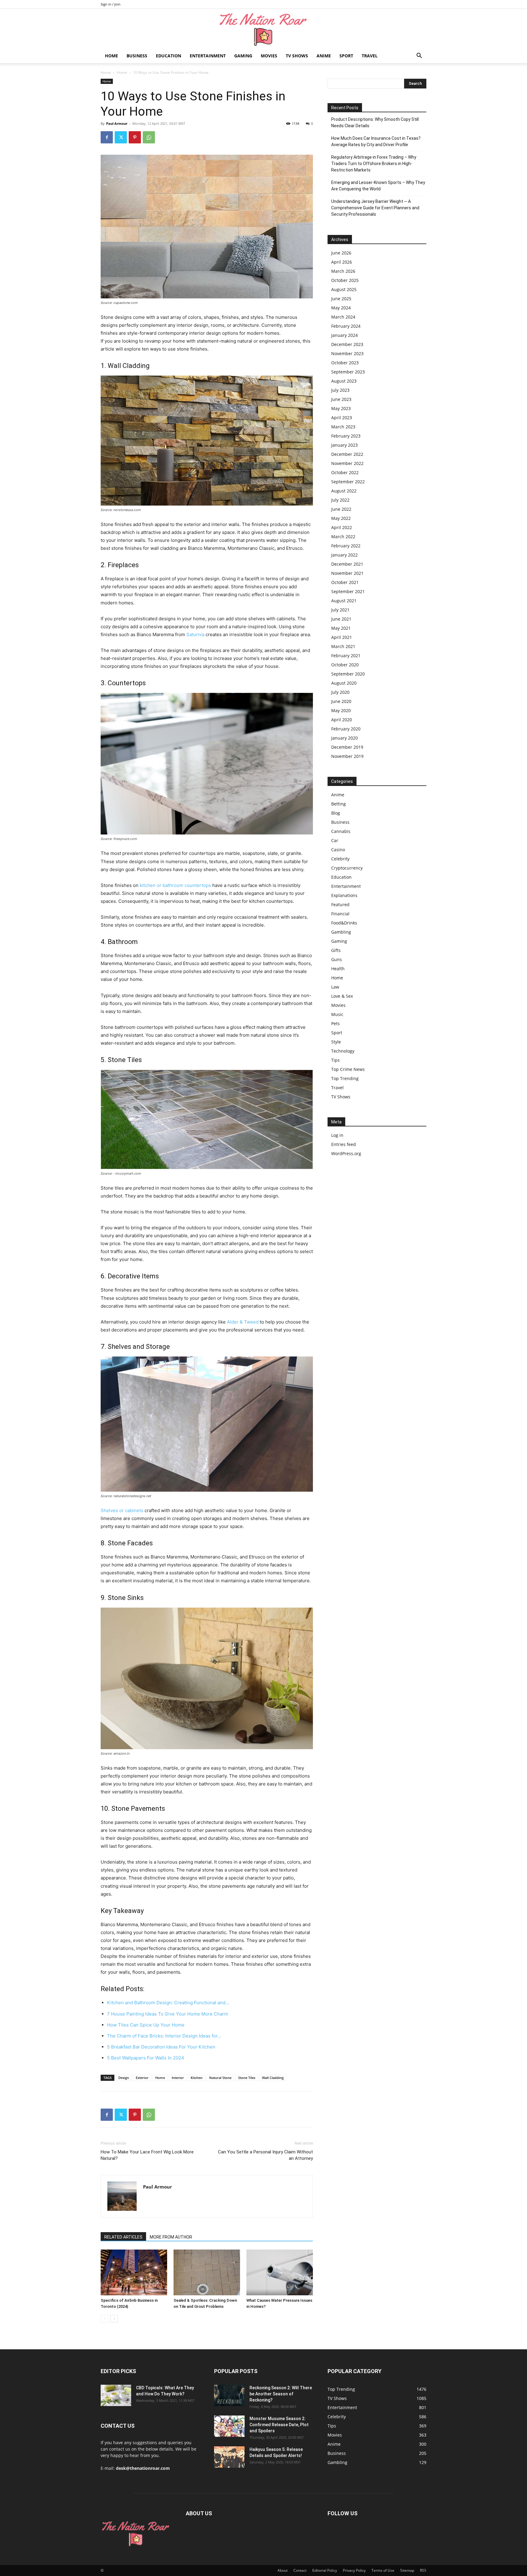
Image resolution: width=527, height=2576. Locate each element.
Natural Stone (220, 2078)
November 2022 (347, 463)
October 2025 (345, 280)
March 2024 (343, 317)
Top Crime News (348, 1069)
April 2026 (342, 262)
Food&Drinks (344, 923)
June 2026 (341, 253)
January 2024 (344, 335)
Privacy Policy (354, 2570)
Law (335, 987)
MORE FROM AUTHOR (171, 2237)
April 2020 (342, 720)
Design (124, 2078)
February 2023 (346, 436)
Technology (343, 1051)
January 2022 (344, 555)
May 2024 (341, 308)
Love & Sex (342, 996)
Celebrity (340, 859)
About (283, 2570)
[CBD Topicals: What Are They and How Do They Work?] (116, 2395)
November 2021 (347, 573)
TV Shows (297, 56)
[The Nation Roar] (263, 29)
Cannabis (341, 831)
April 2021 (342, 637)
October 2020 (345, 665)
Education (168, 56)
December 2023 (347, 344)
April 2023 (342, 418)
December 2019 (347, 747)
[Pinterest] (135, 137)
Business (137, 56)
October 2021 (345, 582)
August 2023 (344, 381)
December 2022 (347, 454)
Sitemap (407, 2570)
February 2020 (346, 729)
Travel (370, 56)
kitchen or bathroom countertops (175, 885)
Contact (300, 2570)
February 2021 (346, 656)
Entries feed (344, 1144)
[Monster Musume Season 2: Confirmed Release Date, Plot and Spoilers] (229, 2426)
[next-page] (114, 2319)
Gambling (341, 932)
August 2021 (344, 601)
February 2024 (346, 326)
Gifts (336, 950)
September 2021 (348, 591)
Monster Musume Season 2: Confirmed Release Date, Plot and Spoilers (279, 2425)
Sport (346, 56)
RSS (423, 2570)
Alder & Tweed (243, 1322)
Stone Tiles (247, 2078)
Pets (335, 1023)
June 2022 (341, 509)
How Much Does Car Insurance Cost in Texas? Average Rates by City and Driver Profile (376, 141)
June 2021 (341, 619)
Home (111, 56)
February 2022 (346, 546)
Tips (335, 1060)
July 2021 (340, 610)
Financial (340, 914)
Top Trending (345, 1078)
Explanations (344, 895)
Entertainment (208, 56)
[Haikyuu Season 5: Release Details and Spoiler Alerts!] (229, 2457)
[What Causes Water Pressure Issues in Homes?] (280, 2272)
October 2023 (345, 363)
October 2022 (345, 472)
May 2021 (341, 628)
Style (336, 1042)
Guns (337, 959)
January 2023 (344, 445)
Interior (178, 2078)
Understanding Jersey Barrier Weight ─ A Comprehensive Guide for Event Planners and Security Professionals (375, 208)
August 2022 (344, 491)
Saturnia (195, 634)
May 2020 (341, 710)
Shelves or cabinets (122, 1510)
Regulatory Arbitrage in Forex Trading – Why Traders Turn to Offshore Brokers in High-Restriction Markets (374, 164)
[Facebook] (107, 137)
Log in (337, 1135)
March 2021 (343, 646)
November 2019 (347, 756)
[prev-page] (104, 2319)
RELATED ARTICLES (123, 2237)
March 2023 (343, 427)
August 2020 (344, 683)
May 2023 (341, 408)
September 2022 (348, 482)
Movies (269, 56)
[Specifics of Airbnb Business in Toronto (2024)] (134, 2272)
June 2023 (341, 399)
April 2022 (342, 527)
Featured (340, 904)
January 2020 (344, 738)
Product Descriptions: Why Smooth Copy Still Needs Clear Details (375, 122)
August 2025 (344, 289)
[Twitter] (121, 137)
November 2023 (347, 353)
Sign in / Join (111, 4)
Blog (336, 813)
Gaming (243, 56)
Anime (324, 56)
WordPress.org (346, 1153)
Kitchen (197, 2078)
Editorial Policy (325, 2570)
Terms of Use (383, 2570)
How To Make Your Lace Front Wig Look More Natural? (147, 2155)
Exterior (142, 2078)
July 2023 (340, 390)
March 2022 (343, 537)
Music (337, 1014)
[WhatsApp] (149, 137)
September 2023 (348, 372)
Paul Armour (117, 123)
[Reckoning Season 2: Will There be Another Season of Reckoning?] (229, 2395)
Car (335, 840)
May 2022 (341, 518)
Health (338, 969)
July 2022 (340, 500)
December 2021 (347, 564)
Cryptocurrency (347, 868)
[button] (419, 56)
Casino (338, 850)
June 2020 (341, 701)
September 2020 (348, 674)
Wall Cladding (273, 2078)
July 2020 (340, 692)
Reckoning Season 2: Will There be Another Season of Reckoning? (281, 2394)
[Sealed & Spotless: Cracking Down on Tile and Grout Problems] (207, 2272)
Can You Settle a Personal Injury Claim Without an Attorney (265, 2155)
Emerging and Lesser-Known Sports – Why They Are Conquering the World (378, 186)
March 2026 (343, 271)
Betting (339, 804)
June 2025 (341, 299)
